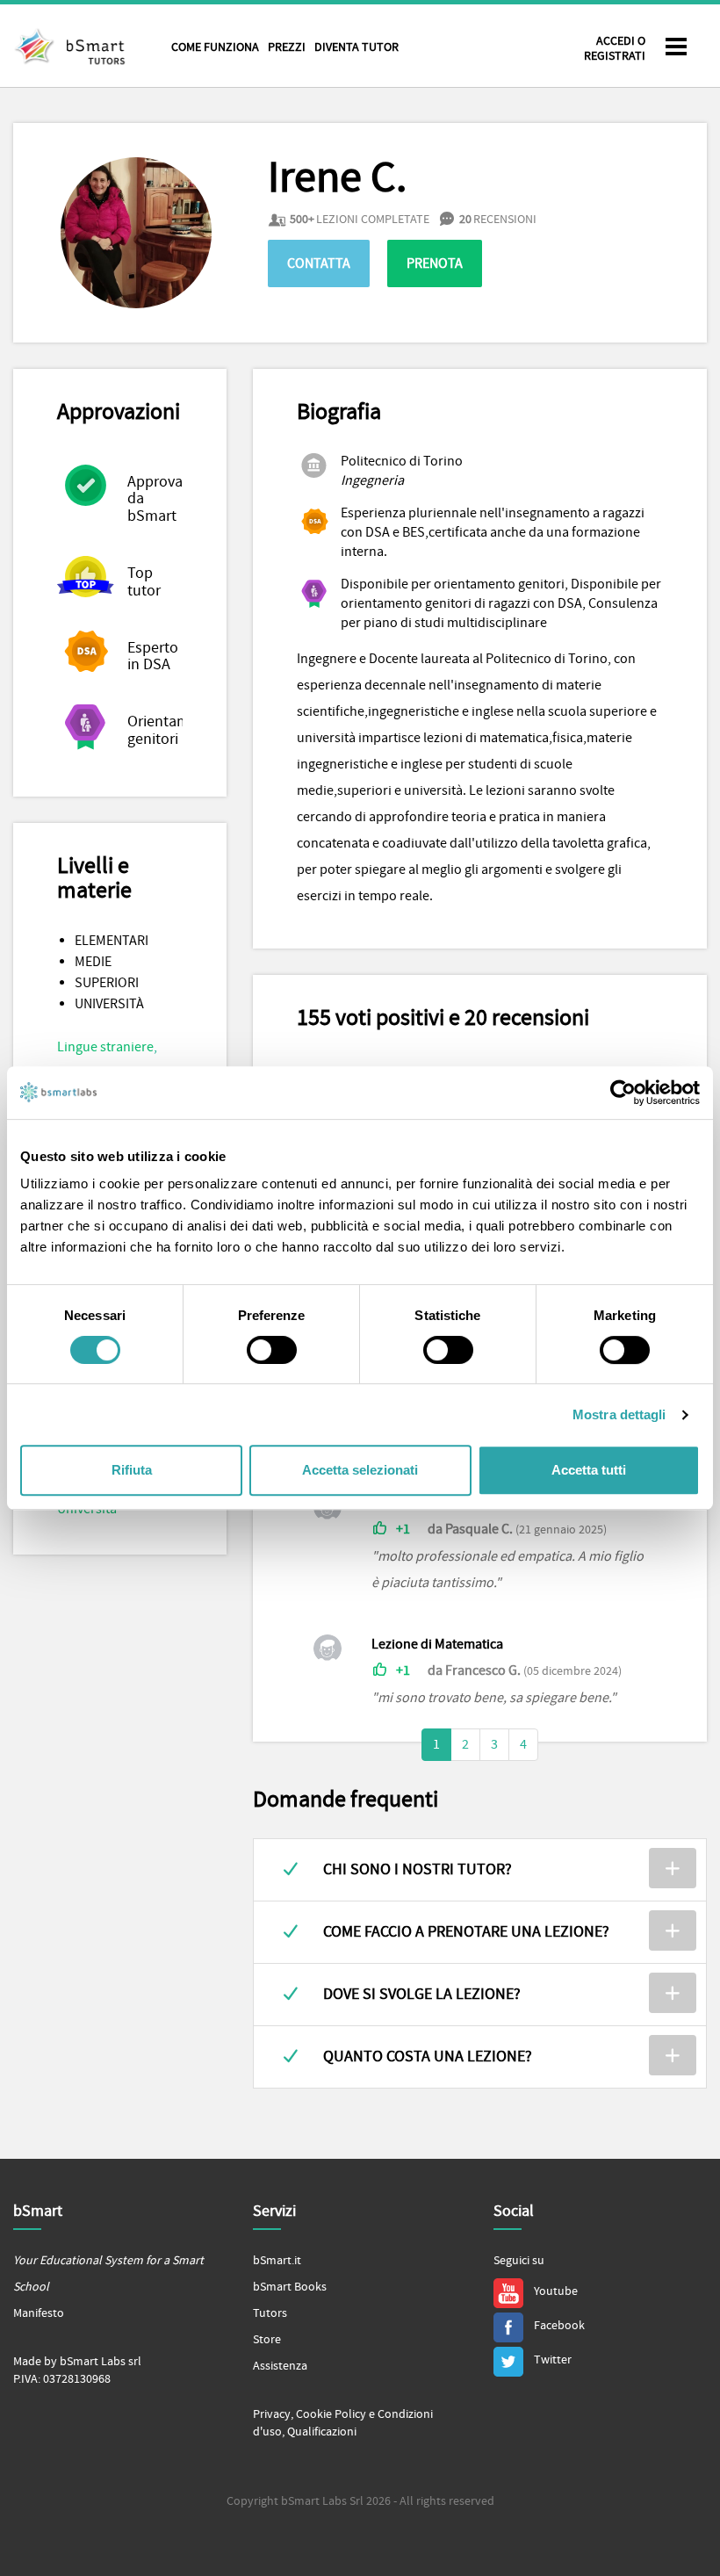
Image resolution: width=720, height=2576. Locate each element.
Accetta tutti (589, 1470)
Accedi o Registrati (615, 49)
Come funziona (215, 47)
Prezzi (287, 47)
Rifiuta (132, 1470)
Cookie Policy (331, 2414)
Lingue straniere (105, 1047)
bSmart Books (290, 2287)
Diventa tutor (356, 47)
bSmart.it (277, 2261)
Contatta (319, 263)
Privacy (272, 2414)
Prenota (435, 263)
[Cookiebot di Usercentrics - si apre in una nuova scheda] (623, 1093)
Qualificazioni (322, 2432)
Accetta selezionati (360, 1470)
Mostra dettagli (619, 1414)
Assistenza (280, 2366)
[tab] (480, 1870)
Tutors (270, 2313)
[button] (480, 1870)
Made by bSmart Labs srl (77, 2362)
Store (267, 2340)
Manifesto (39, 2313)
